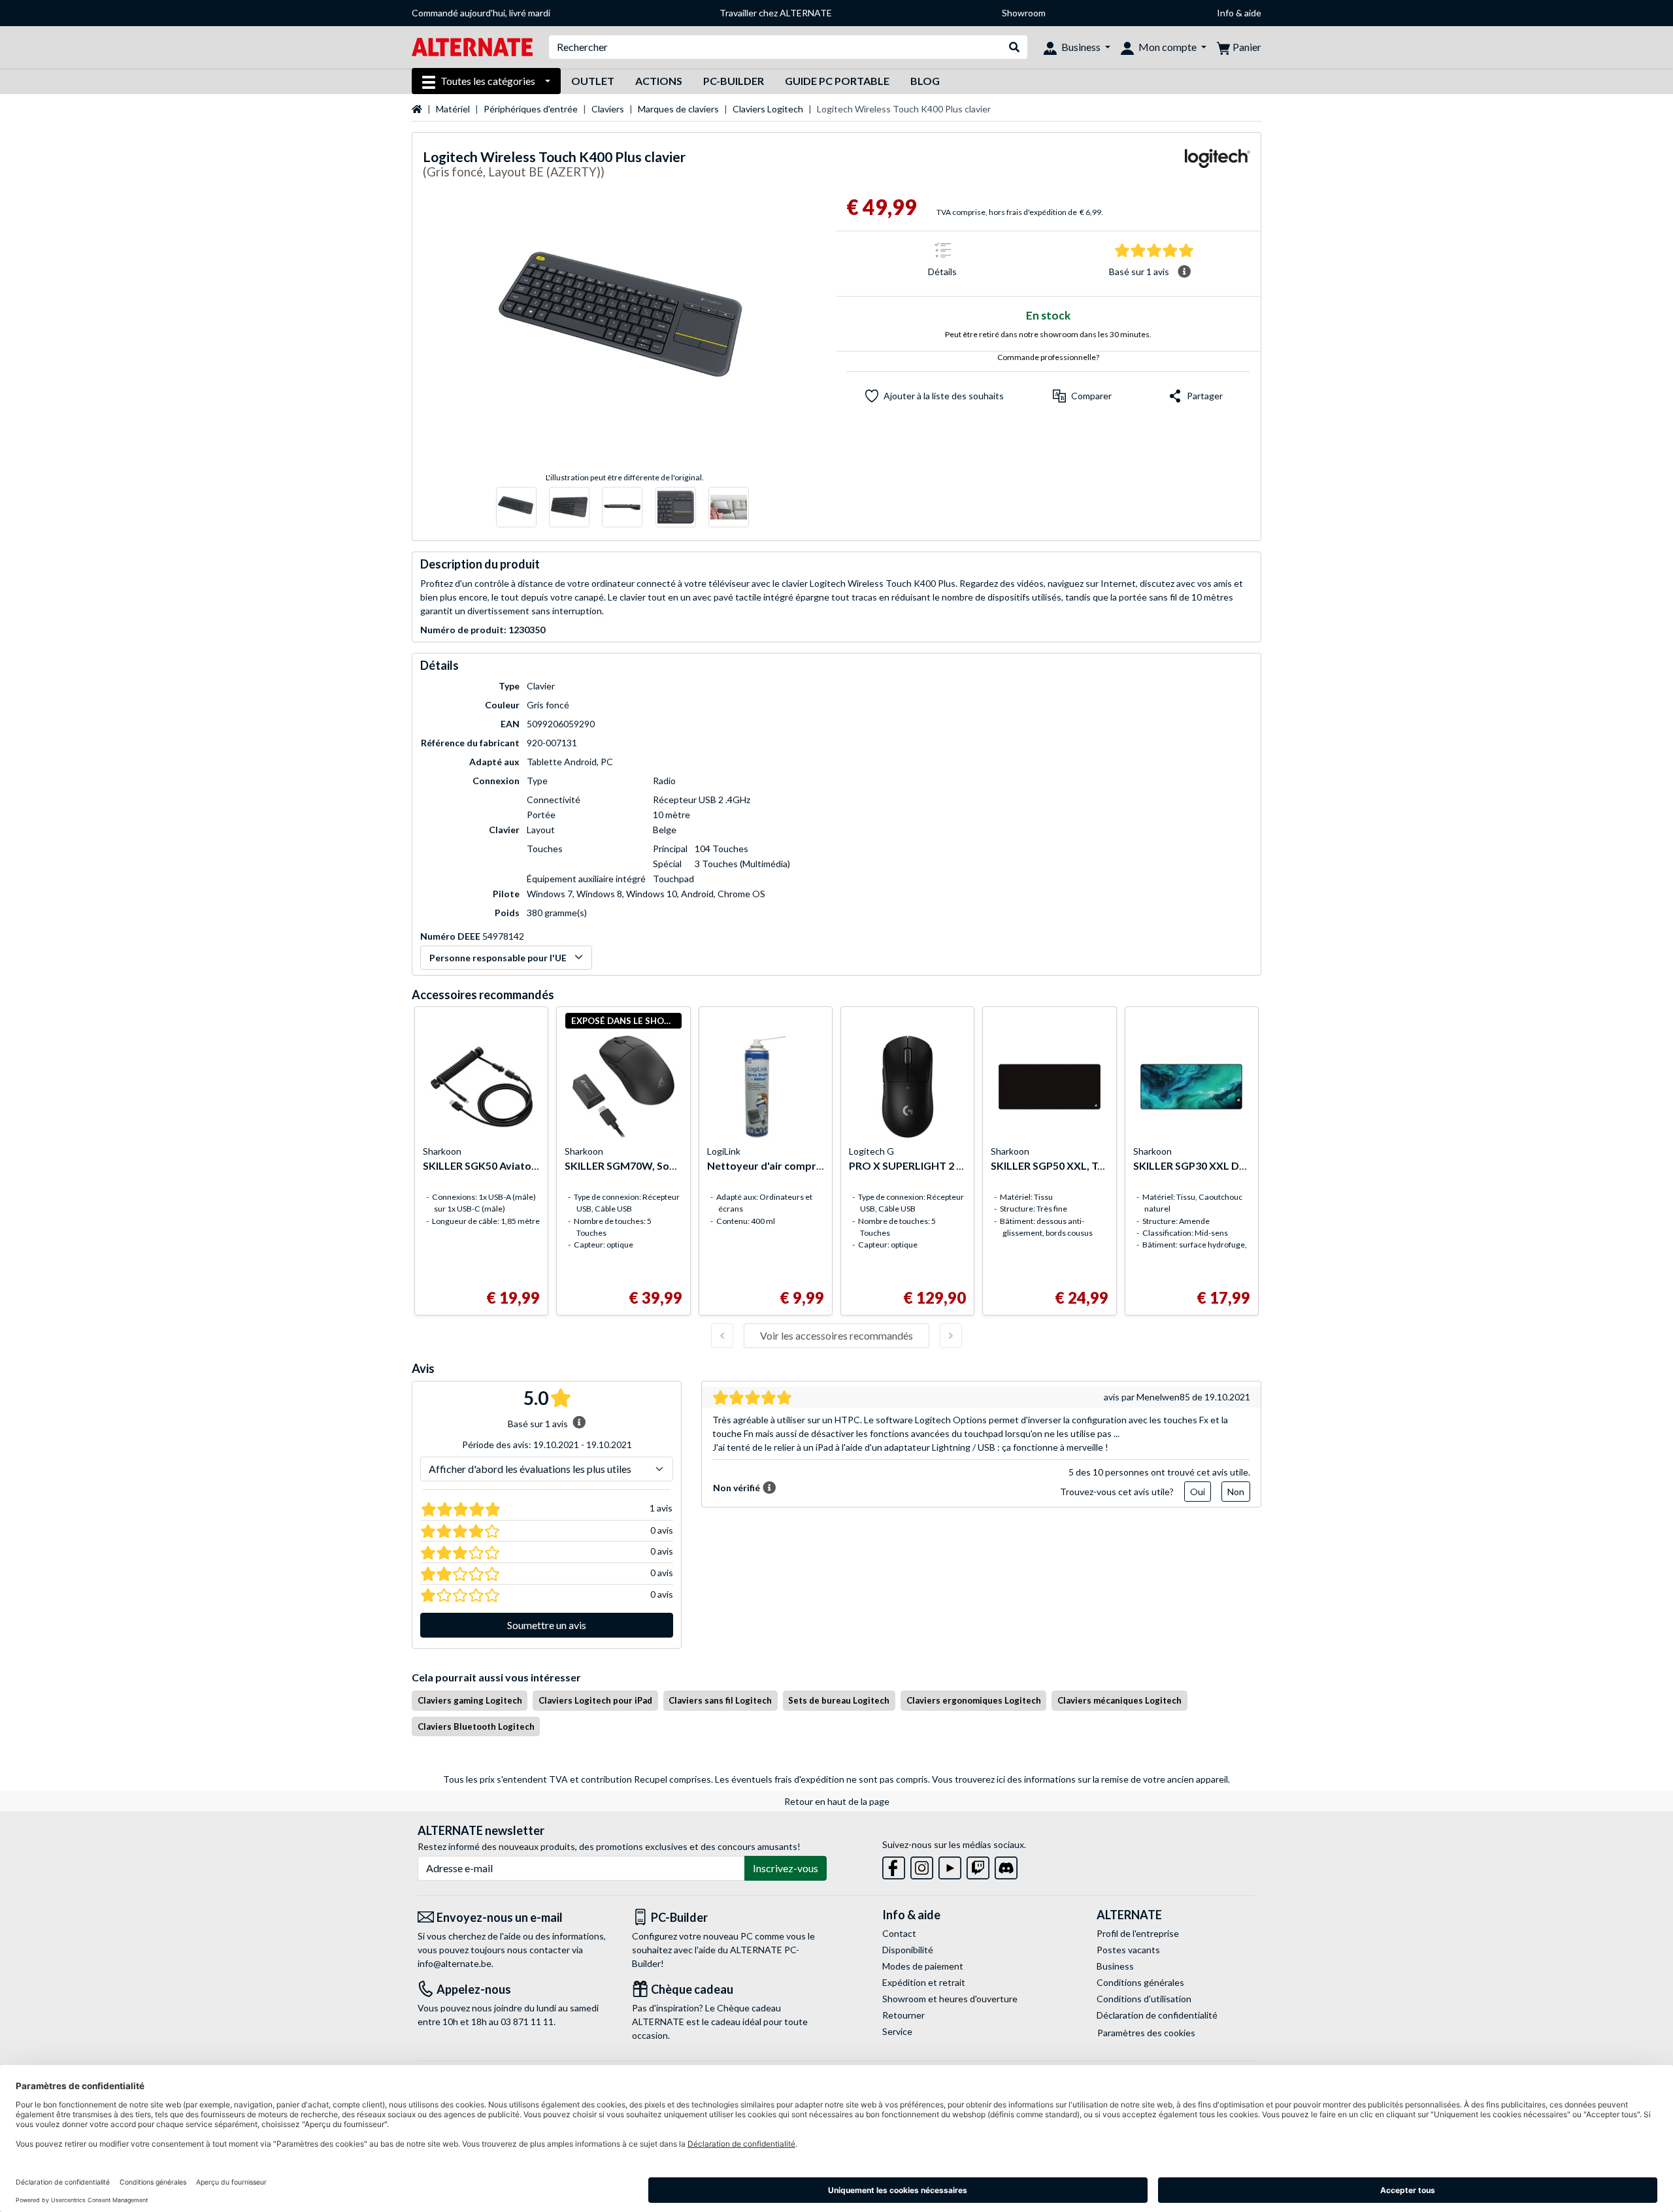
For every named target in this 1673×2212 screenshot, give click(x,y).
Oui (1198, 1492)
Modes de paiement (923, 1966)
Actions (659, 81)
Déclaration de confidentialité (1157, 2015)
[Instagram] (922, 1865)
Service (897, 2031)
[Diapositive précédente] (722, 1336)
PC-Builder (734, 81)
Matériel (453, 109)
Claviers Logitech (768, 109)
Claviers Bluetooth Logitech (476, 1726)
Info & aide (1239, 13)
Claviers (608, 109)
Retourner (903, 2015)
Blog (925, 81)
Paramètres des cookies (1146, 2033)
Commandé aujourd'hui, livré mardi (481, 13)
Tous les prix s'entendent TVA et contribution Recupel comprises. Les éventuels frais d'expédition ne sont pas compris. (687, 1779)
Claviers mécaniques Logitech (1119, 1700)
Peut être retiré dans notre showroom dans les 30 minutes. (1048, 334)
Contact (899, 1933)
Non (1236, 1492)
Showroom (1024, 13)
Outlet (593, 81)
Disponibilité (908, 1950)
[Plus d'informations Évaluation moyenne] (1184, 272)
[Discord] (1006, 1865)
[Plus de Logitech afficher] (1217, 166)
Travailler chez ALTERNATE (776, 13)
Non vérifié (737, 1488)
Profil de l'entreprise (1138, 1933)
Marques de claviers (678, 109)
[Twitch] (978, 1865)
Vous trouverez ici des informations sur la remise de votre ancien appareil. (1081, 1779)
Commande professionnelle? (1048, 357)
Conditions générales (1140, 1982)
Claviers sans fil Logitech (720, 1700)
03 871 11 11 (527, 2022)
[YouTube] (950, 1865)
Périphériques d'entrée (531, 109)
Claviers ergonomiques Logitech (974, 1700)
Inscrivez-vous (786, 1868)
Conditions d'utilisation (1144, 1999)
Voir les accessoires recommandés (836, 1335)
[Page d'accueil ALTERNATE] (472, 46)
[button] (1082, 396)
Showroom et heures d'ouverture (950, 1999)
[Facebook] (894, 1865)
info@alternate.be (455, 1963)
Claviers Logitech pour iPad (595, 1700)
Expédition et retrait (924, 1982)
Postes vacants (1128, 1950)
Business (1115, 1966)
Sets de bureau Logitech (839, 1700)
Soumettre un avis (547, 1625)
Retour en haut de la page (837, 1801)
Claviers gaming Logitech (470, 1700)
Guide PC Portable (837, 81)
